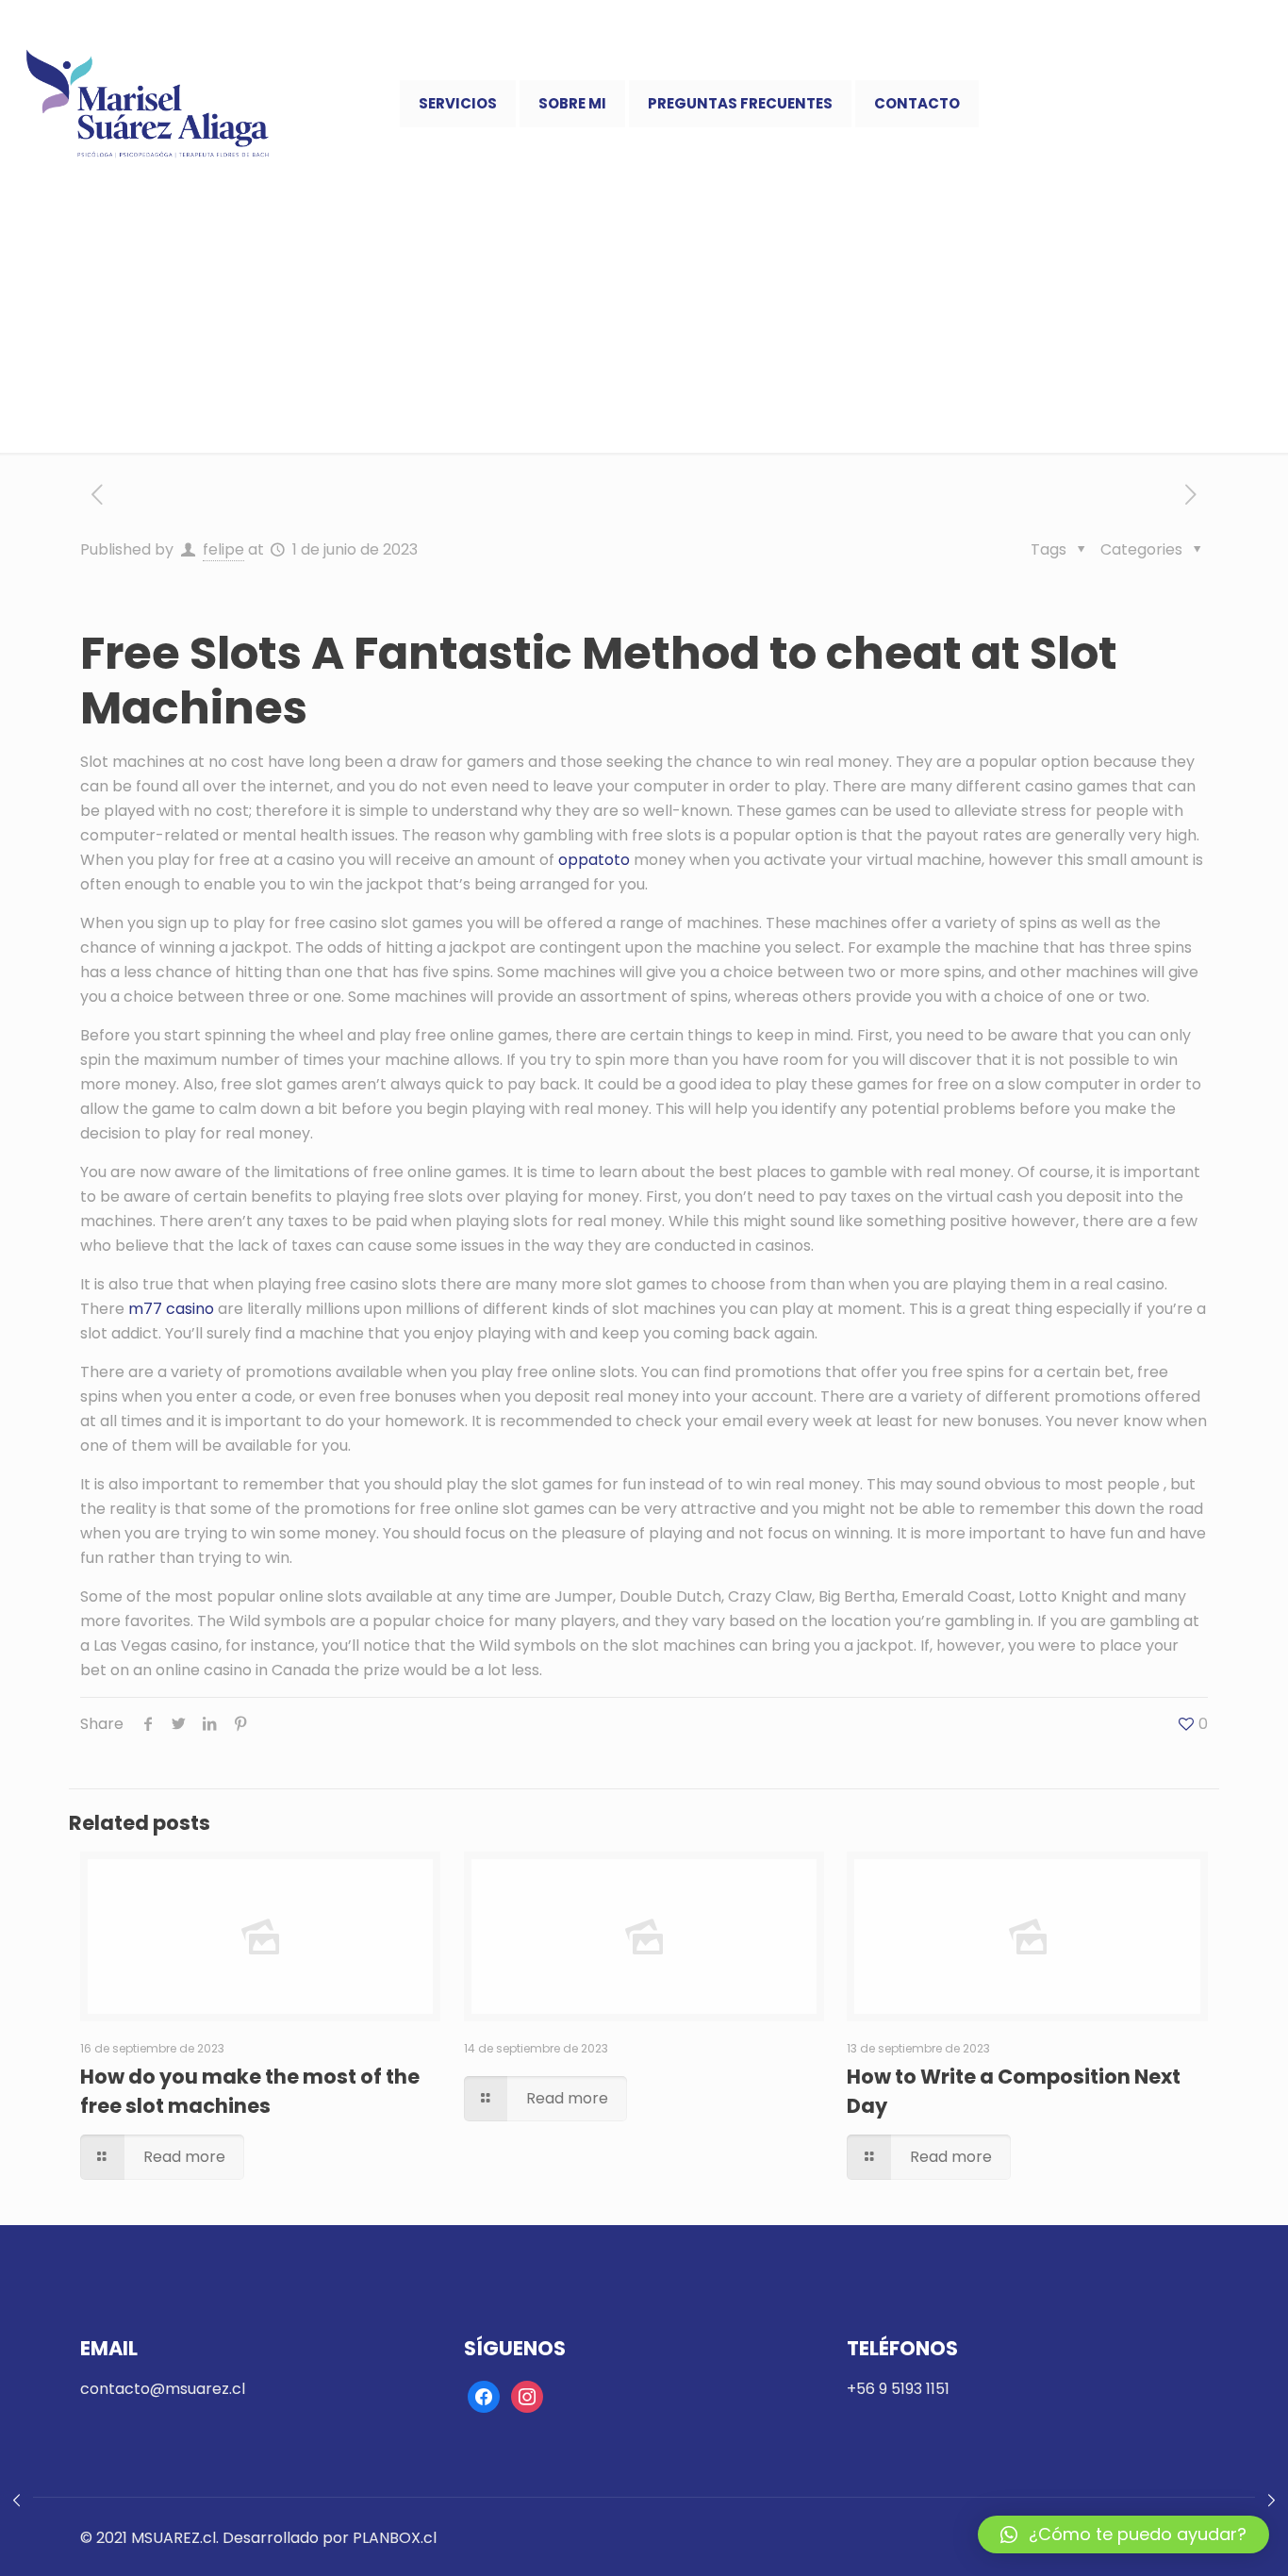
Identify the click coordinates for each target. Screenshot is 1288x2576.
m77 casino (171, 1309)
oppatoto (594, 860)
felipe (223, 549)
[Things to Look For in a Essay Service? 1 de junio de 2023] (1271, 2501)
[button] (1123, 2534)
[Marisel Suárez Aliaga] (148, 104)
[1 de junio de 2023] (17, 2501)
